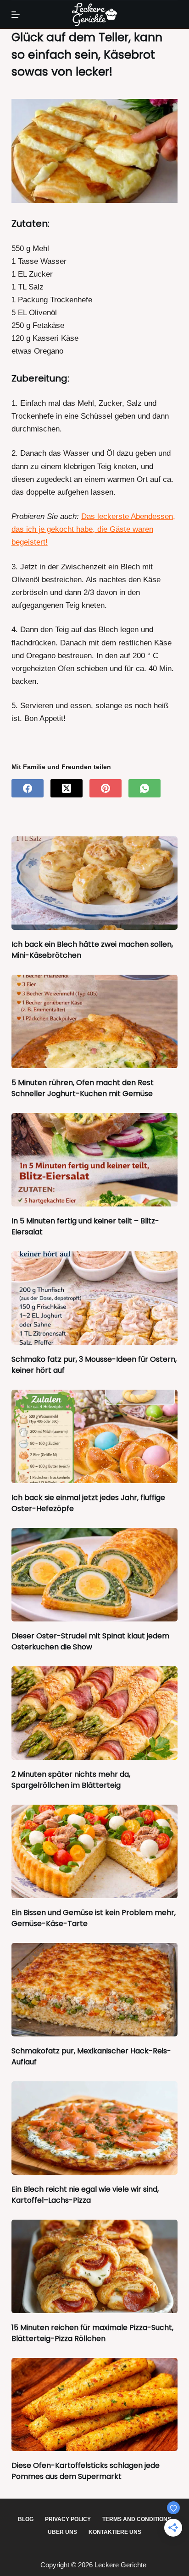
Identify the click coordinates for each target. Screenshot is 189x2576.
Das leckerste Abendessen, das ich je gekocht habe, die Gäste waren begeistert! (93, 529)
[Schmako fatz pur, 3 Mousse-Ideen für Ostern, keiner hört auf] (95, 1298)
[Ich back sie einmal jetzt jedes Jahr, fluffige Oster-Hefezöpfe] (95, 1436)
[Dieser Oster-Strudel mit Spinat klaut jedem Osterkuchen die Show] (95, 1575)
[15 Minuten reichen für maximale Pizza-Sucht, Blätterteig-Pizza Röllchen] (95, 2266)
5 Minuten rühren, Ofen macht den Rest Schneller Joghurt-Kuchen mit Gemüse (83, 1088)
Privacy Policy (68, 2519)
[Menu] (16, 15)
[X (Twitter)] (67, 788)
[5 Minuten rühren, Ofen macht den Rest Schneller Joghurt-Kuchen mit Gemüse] (95, 1021)
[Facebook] (28, 788)
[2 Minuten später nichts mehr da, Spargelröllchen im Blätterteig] (95, 1713)
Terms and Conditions (137, 2519)
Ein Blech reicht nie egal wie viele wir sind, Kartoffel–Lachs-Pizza (85, 2195)
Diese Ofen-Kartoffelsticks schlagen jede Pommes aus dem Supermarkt (86, 2471)
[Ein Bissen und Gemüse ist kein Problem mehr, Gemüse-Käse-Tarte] (95, 1851)
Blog (26, 2519)
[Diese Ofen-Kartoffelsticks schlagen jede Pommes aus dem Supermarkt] (95, 2405)
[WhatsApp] (145, 788)
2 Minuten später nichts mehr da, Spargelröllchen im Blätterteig (71, 1780)
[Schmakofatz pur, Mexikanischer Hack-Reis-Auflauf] (95, 1990)
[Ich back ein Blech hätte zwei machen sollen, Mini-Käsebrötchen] (95, 883)
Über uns (62, 2532)
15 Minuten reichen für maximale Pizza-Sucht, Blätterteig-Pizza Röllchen (92, 2333)
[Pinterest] (106, 788)
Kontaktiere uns (115, 2532)
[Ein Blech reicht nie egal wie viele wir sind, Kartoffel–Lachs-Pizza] (95, 2128)
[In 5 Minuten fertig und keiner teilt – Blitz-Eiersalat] (95, 1160)
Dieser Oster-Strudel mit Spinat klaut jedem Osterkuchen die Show (90, 1641)
